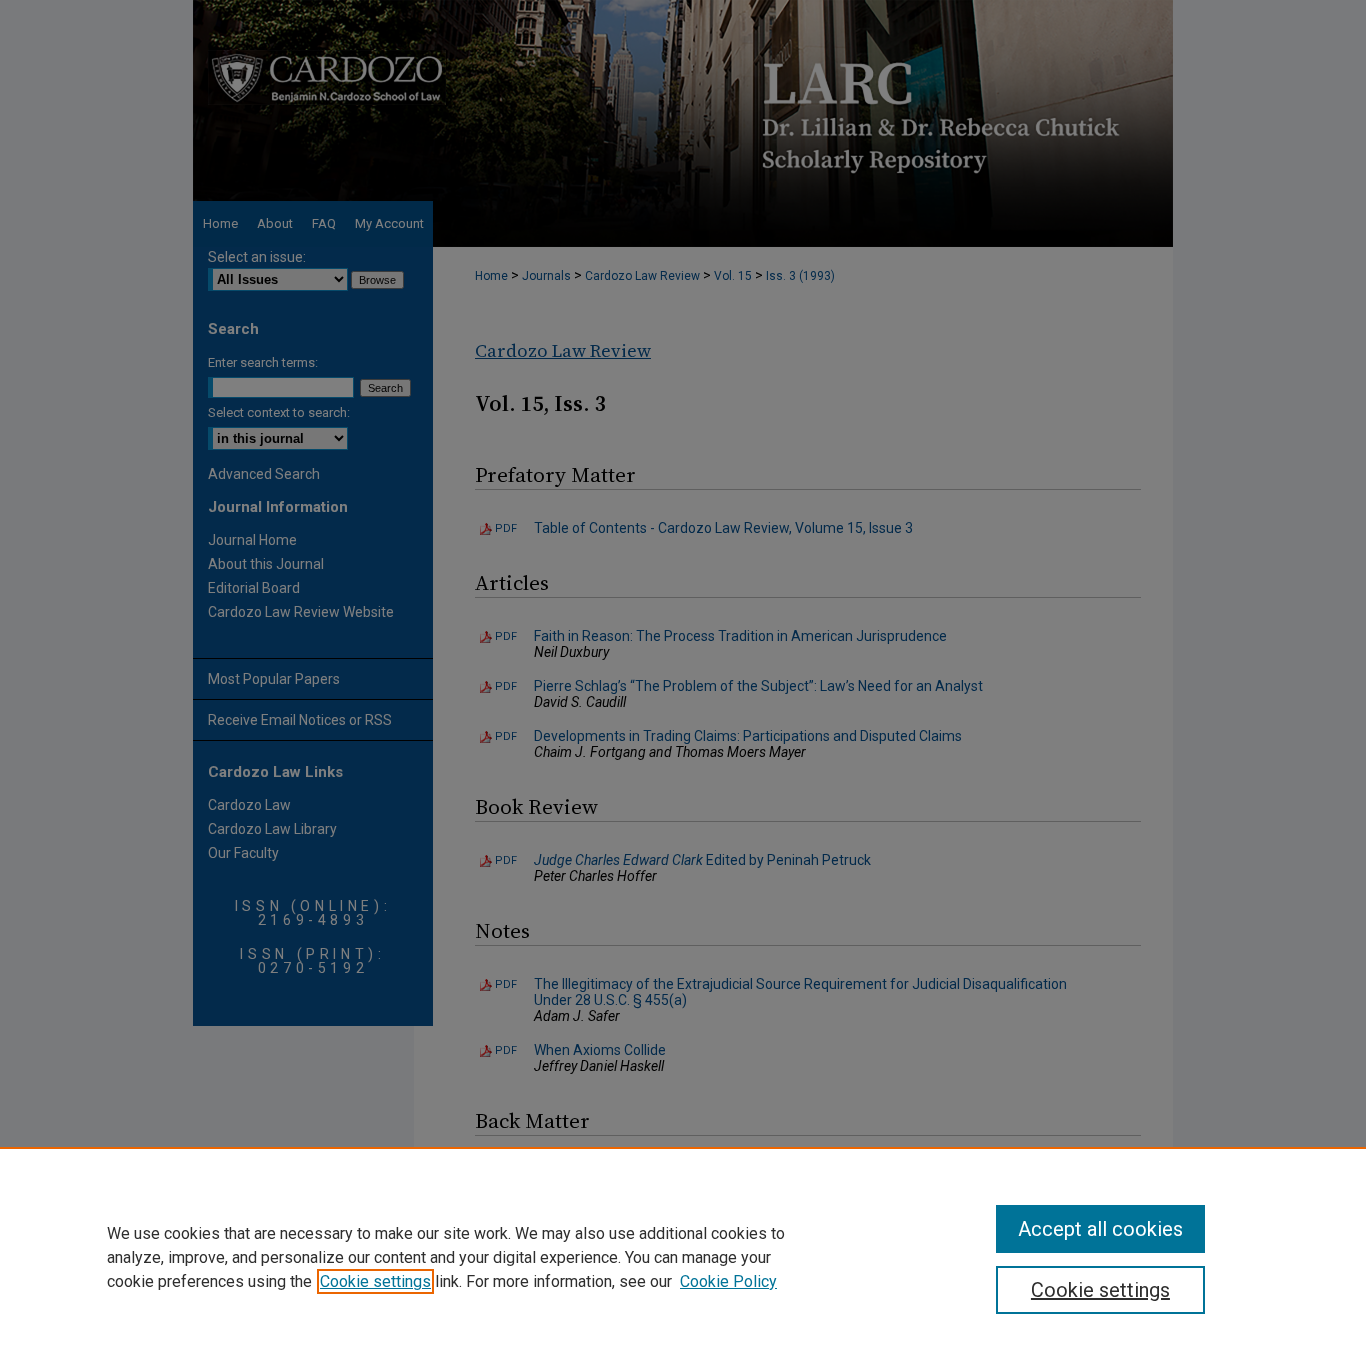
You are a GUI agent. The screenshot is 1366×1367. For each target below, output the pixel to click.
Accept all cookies (1100, 1229)
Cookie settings (375, 1281)
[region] (683, 1257)
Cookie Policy (728, 1281)
